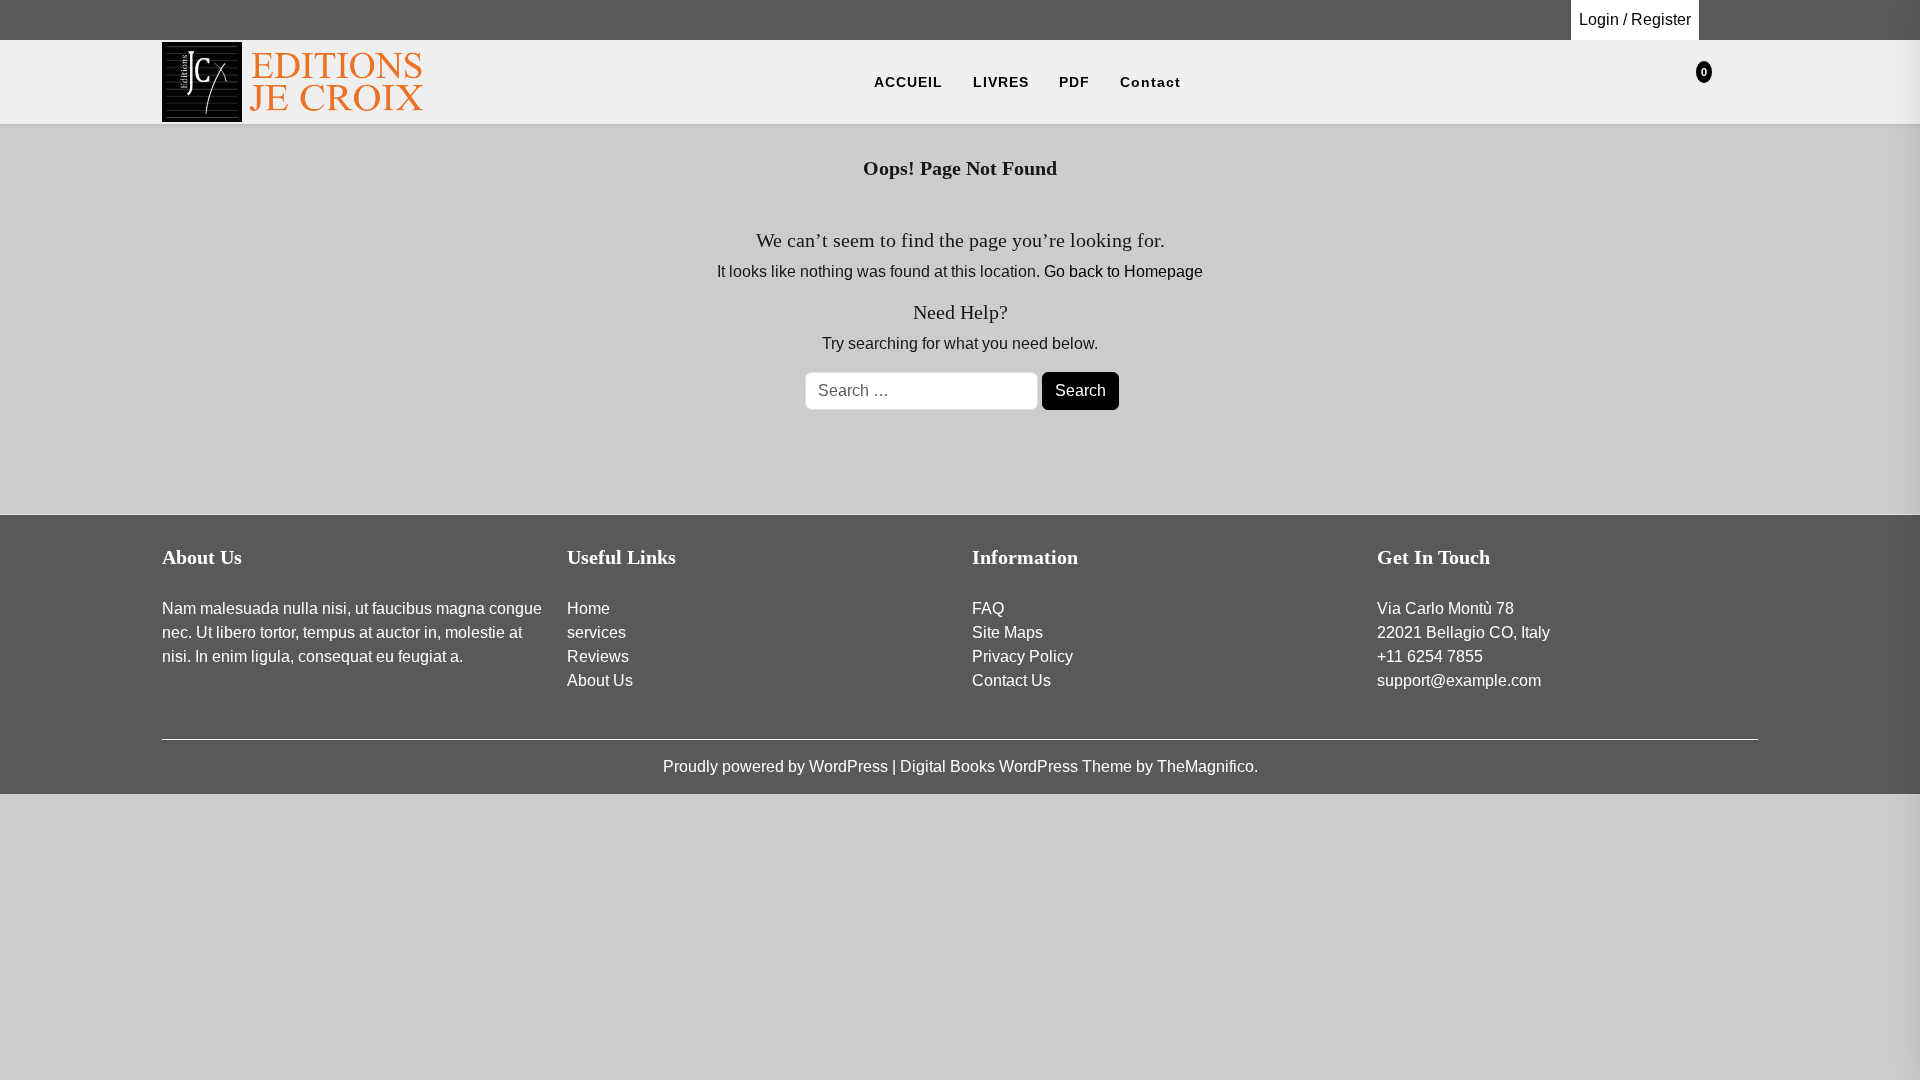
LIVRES (1001, 82)
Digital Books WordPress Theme (1018, 766)
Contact (1150, 82)
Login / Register (1635, 19)
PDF (1074, 82)
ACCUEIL (908, 82)
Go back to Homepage (1123, 271)
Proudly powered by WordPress (777, 766)
